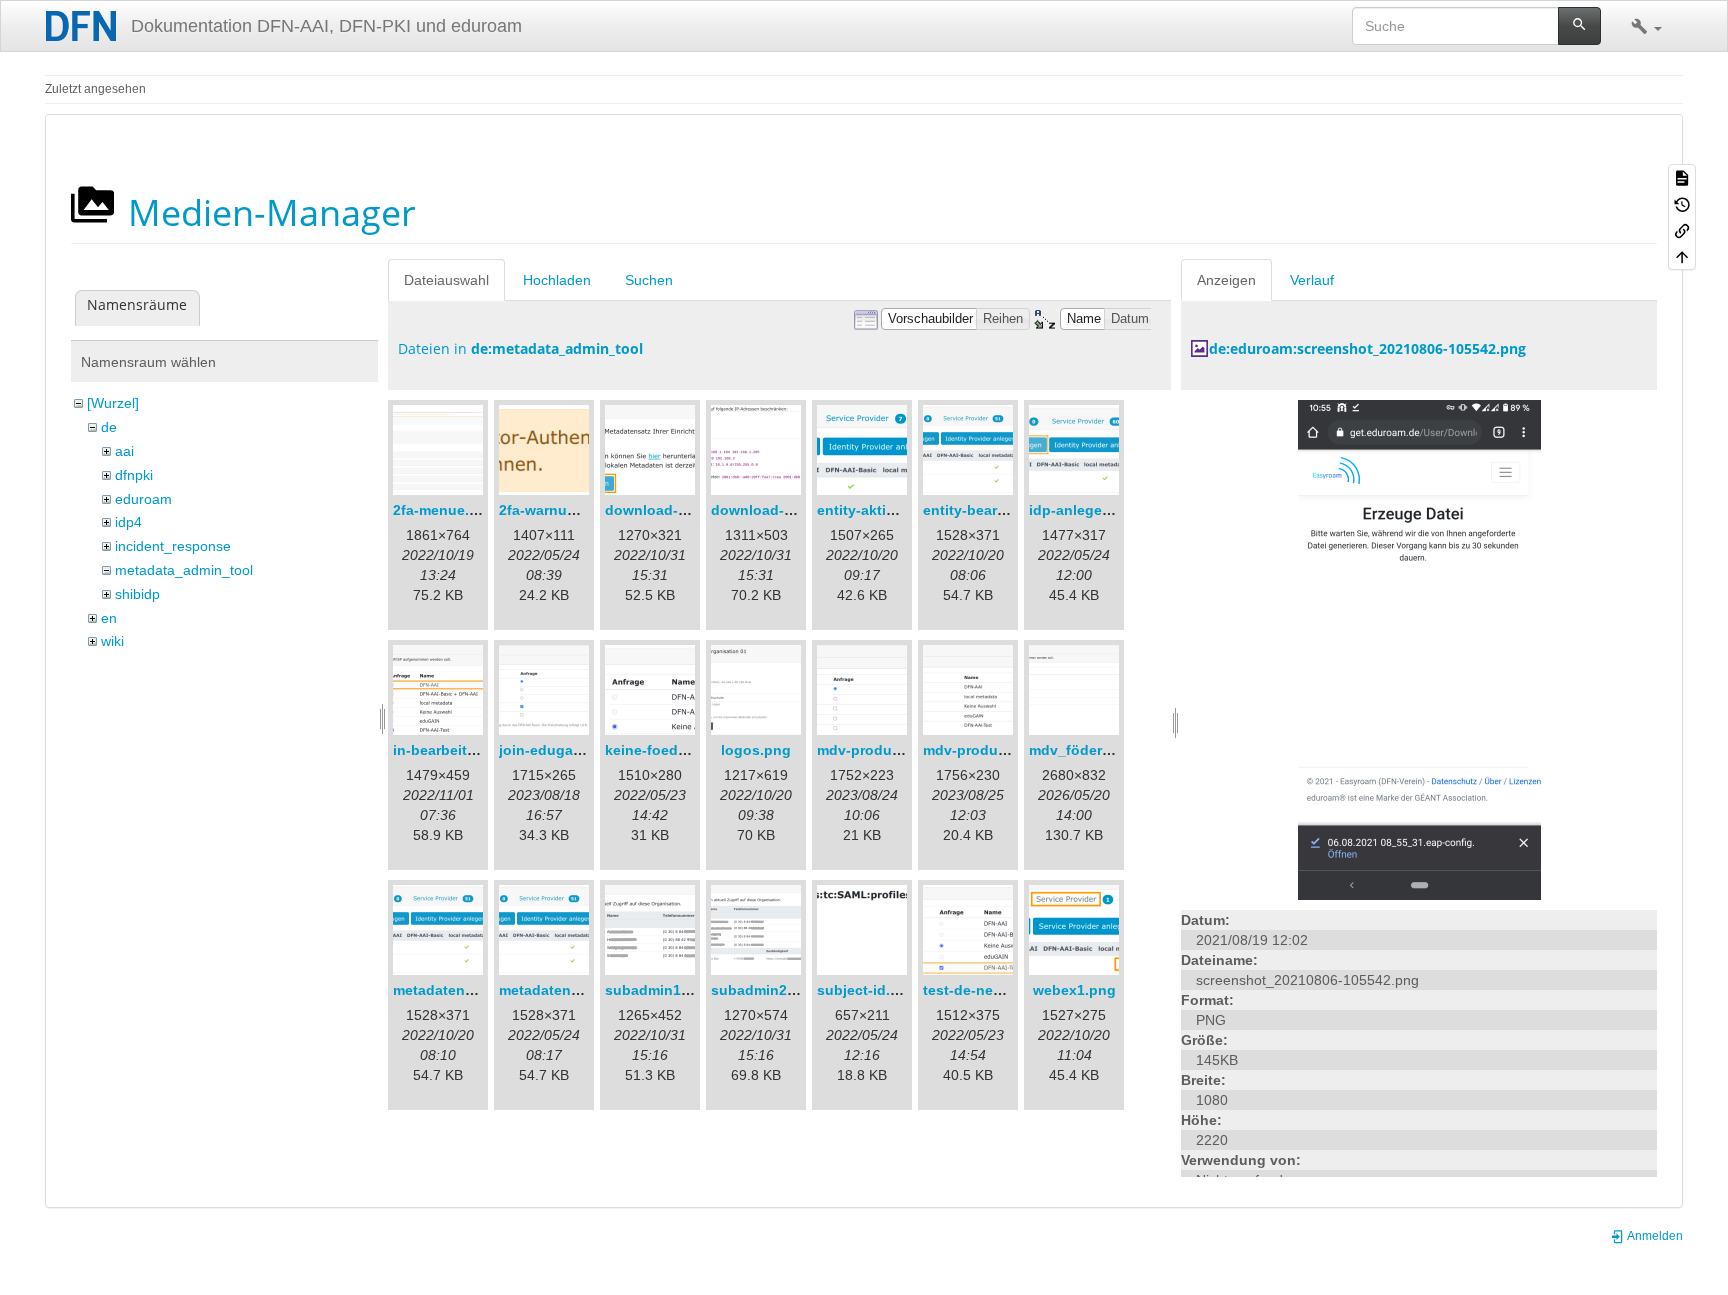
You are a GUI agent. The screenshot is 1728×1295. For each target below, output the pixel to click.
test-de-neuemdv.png (996, 990)
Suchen (649, 280)
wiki (112, 641)
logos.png (756, 750)
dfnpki (134, 475)
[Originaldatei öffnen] (1419, 649)
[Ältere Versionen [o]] (1682, 203)
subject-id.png (867, 990)
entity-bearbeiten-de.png (1008, 510)
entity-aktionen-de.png (895, 510)
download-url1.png (670, 510)
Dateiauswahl (446, 280)
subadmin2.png (764, 990)
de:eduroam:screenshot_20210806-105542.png (1367, 348)
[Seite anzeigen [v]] (1682, 177)
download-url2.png (776, 510)
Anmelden (1654, 1236)
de (109, 427)
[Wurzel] (113, 403)
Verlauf (1312, 280)
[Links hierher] (1682, 230)
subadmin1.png (658, 990)
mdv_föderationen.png (1107, 750)
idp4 (128, 522)
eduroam (143, 499)
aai (124, 451)
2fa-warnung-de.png (568, 510)
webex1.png (1074, 990)
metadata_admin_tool (184, 570)
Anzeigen (1226, 280)
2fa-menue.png (444, 510)
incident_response (173, 546)
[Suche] (1579, 26)
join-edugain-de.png (569, 750)
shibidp (137, 594)
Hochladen (557, 280)
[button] (1646, 26)
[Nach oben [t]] (1682, 256)
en (109, 618)
